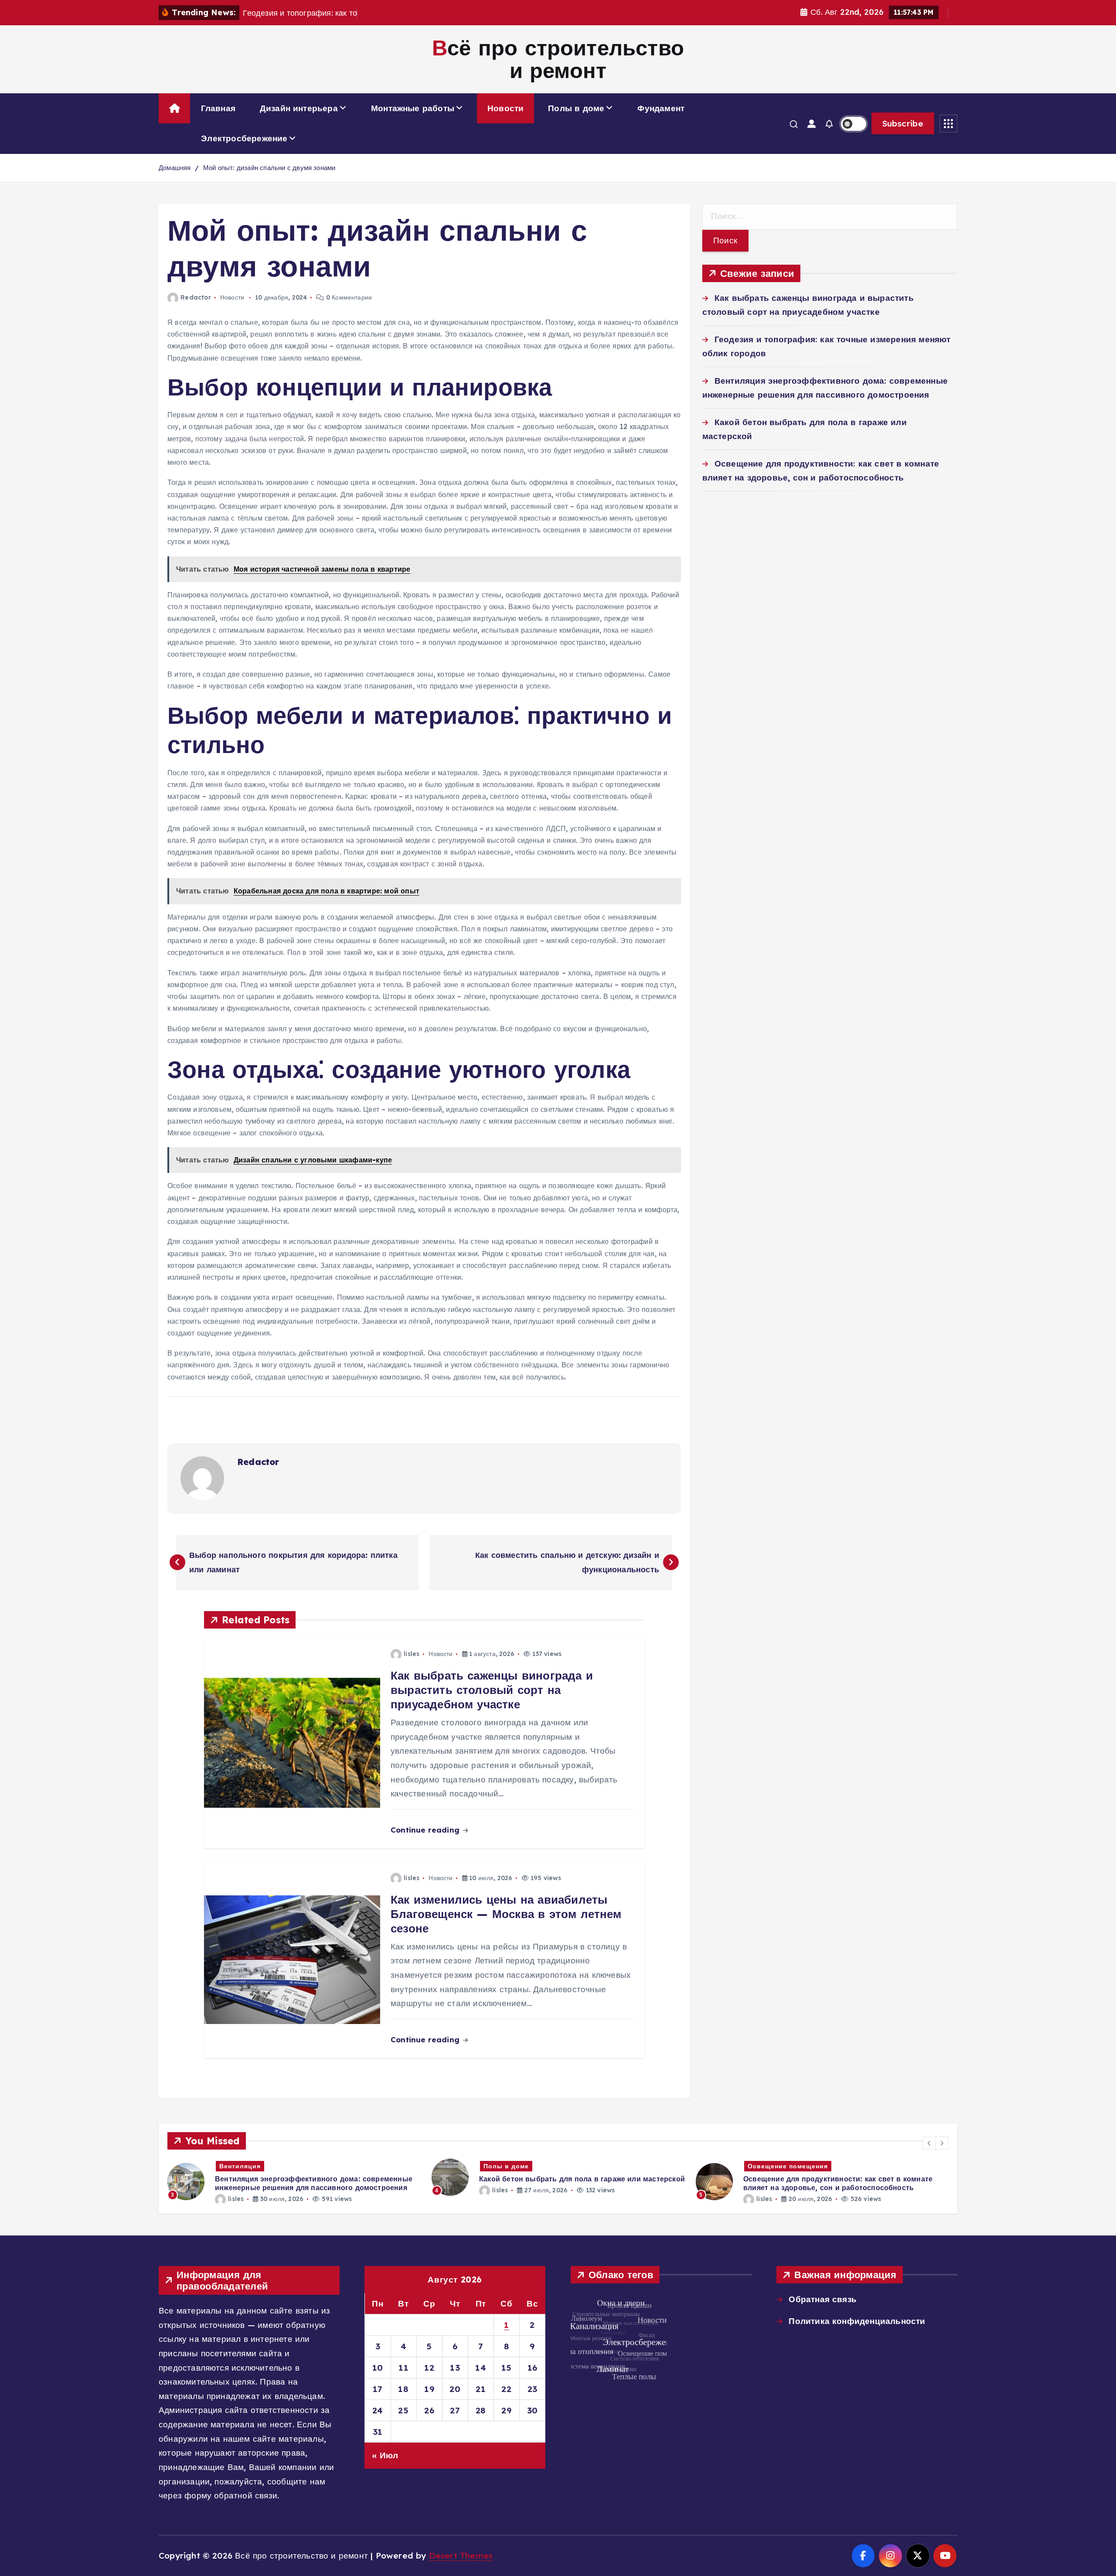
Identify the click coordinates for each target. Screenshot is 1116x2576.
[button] (929, 2143)
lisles (412, 1654)
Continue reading (426, 1830)
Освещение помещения (524, 2166)
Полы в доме (576, 108)
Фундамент (661, 108)
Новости (505, 108)
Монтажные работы (413, 108)
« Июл (385, 2455)
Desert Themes (461, 2556)
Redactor (196, 297)
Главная (218, 108)
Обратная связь (823, 2299)
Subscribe (903, 123)
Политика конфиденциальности (857, 2321)
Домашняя (175, 168)
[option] (294, 2177)
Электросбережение (244, 138)
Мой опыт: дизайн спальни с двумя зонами (269, 168)
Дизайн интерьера (299, 108)
